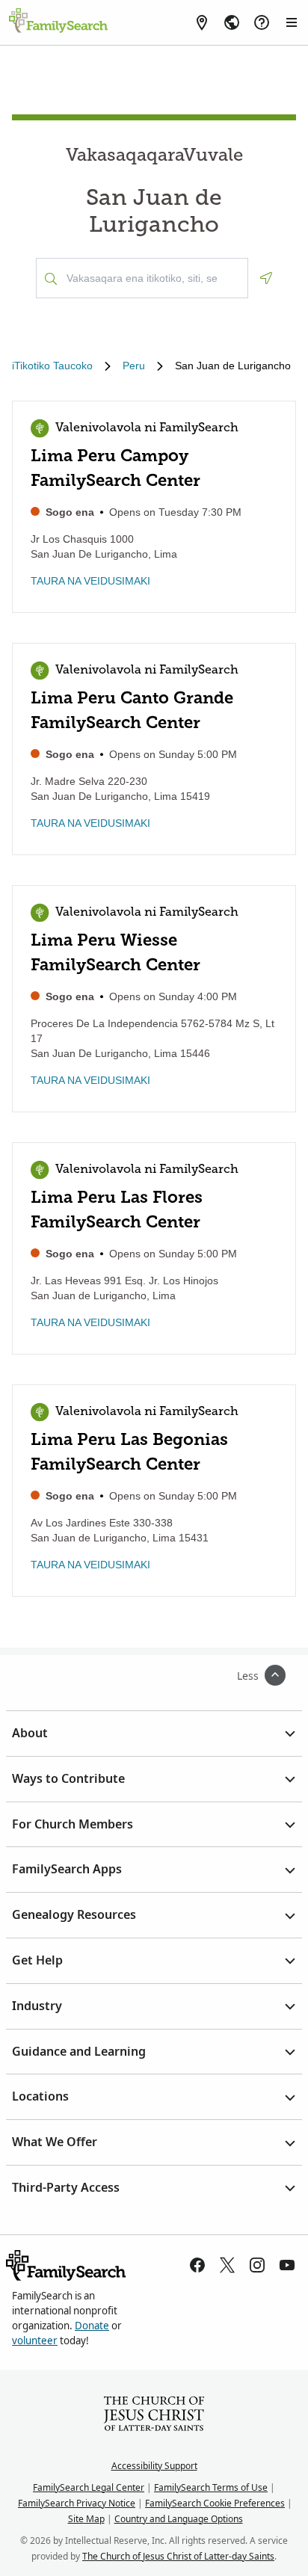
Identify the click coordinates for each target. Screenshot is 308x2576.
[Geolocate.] (266, 278)
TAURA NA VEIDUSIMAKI (90, 581)
